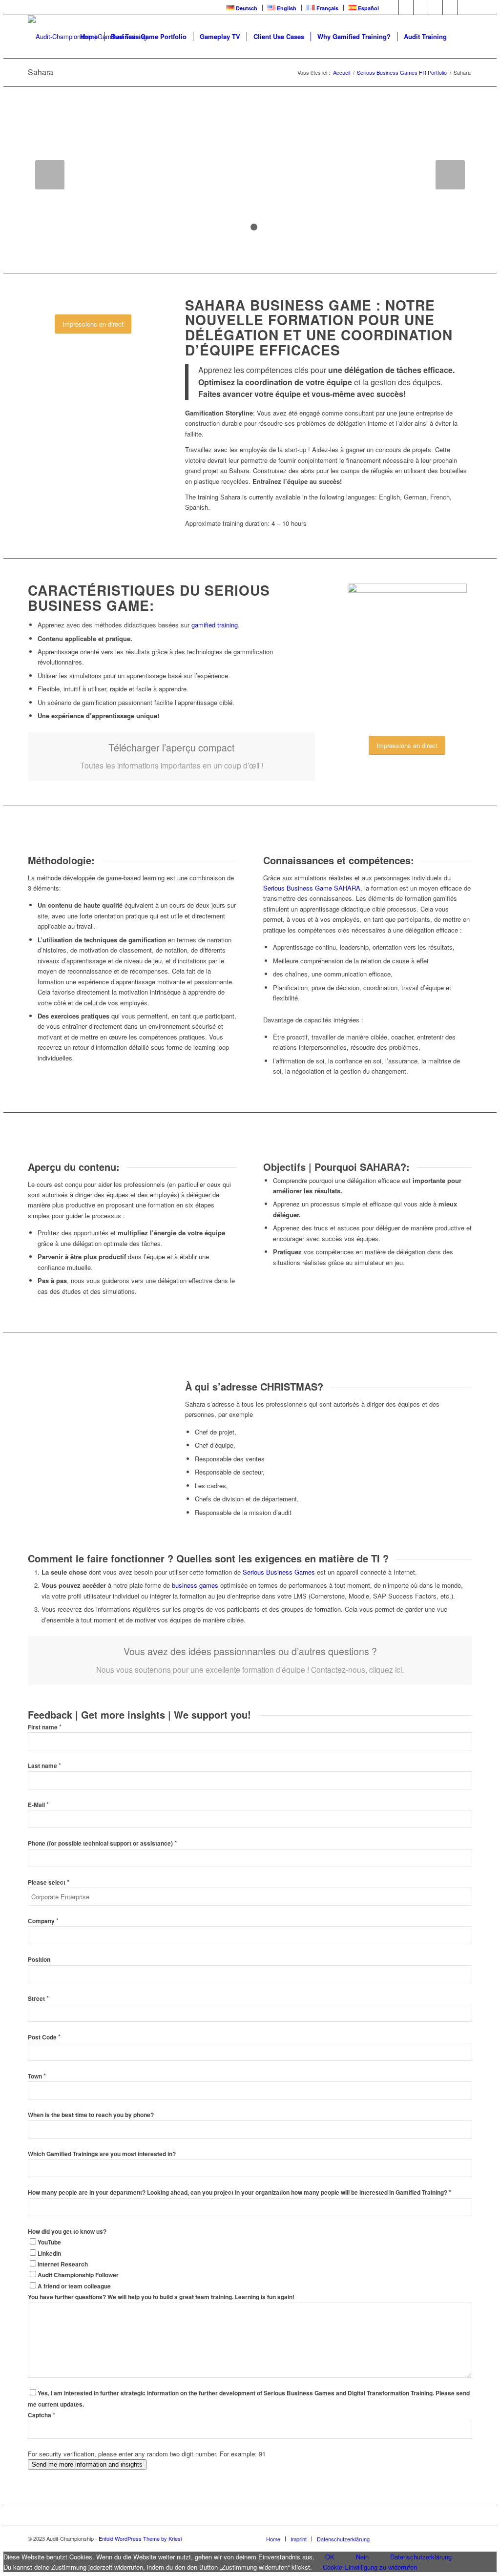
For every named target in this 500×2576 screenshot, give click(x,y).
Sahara (41, 72)
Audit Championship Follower (78, 2275)
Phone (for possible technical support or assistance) (102, 1843)
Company (43, 1921)
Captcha (42, 2415)
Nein (362, 2557)
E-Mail (38, 1805)
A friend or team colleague (74, 2286)
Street (38, 1999)
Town (37, 2076)
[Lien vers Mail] (465, 7)
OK (330, 2557)
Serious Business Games (279, 1572)
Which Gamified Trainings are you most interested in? (102, 2154)
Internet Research (63, 2264)
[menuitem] (242, 8)
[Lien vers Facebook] (391, 7)
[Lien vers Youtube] (421, 7)
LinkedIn (49, 2254)
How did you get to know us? (67, 2232)
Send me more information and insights (87, 2464)
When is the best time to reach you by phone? (91, 2115)
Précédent (50, 175)
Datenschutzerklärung (421, 2557)
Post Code (44, 2037)
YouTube (49, 2242)
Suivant (450, 175)
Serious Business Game (298, 888)
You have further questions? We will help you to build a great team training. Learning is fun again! (161, 2297)
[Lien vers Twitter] (406, 7)
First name (45, 1727)
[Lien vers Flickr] (435, 7)
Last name (44, 1766)
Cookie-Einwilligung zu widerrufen (370, 2567)
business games (195, 1585)
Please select (49, 1882)
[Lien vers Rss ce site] (450, 7)
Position (39, 1960)
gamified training (215, 625)
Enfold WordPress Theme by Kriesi (140, 2538)
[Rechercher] (463, 37)
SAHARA (347, 888)
